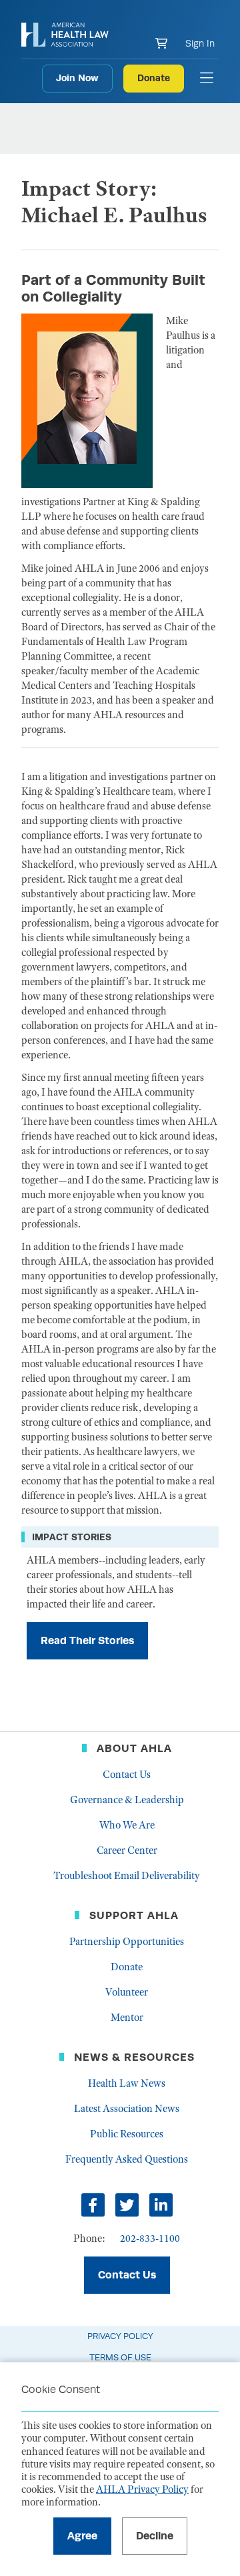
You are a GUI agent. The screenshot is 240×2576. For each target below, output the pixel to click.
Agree (82, 2536)
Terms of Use (120, 2357)
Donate (154, 78)
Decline (155, 2536)
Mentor (127, 2018)
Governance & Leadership (127, 1800)
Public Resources (127, 2134)
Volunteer (127, 1992)
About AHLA (134, 1748)
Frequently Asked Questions (127, 2159)
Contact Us (127, 1775)
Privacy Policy (120, 2336)
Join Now (77, 78)
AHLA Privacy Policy (142, 2489)
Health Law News (127, 2083)
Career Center (127, 1850)
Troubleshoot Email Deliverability (127, 1876)
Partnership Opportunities (127, 1942)
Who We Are (127, 1825)
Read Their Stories (87, 1640)
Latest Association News (127, 2109)
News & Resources (134, 2057)
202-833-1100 (150, 2239)
